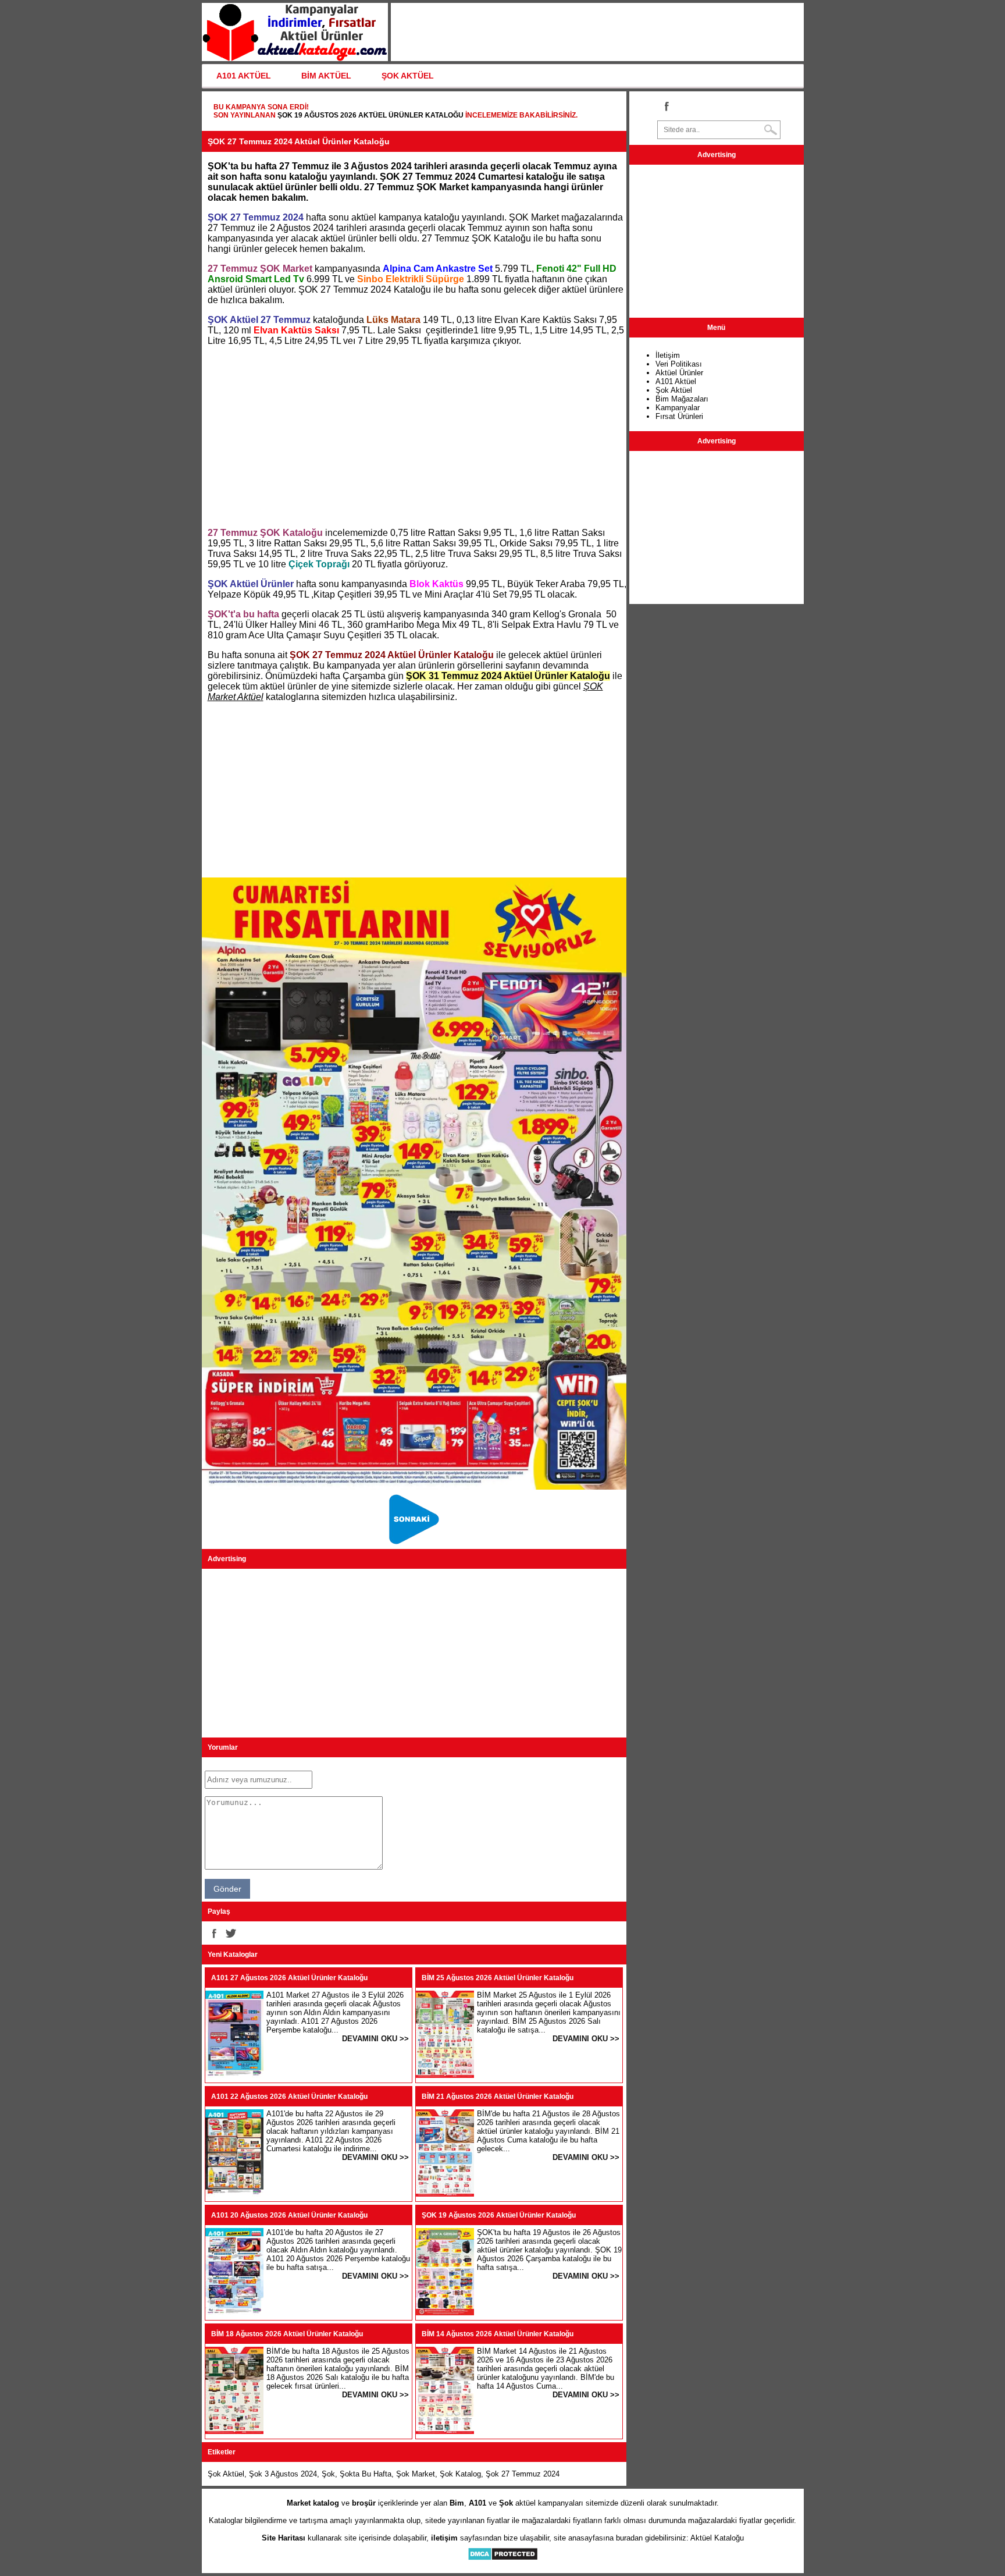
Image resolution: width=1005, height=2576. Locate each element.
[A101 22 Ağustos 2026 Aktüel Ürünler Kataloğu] (234, 2194)
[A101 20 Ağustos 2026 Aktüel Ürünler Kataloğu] (234, 2313)
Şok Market (416, 2474)
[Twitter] (231, 1933)
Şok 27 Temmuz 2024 (523, 2474)
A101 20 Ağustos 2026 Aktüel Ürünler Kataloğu (289, 2215)
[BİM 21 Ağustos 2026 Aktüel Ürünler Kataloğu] (445, 2194)
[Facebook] (213, 1933)
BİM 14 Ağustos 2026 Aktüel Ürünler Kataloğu (498, 2334)
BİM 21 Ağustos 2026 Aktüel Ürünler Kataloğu (498, 2097)
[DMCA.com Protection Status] (503, 2558)
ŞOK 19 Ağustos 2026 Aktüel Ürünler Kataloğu (370, 115)
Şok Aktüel (226, 2474)
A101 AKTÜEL (244, 76)
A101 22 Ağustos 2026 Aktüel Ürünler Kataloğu (289, 2097)
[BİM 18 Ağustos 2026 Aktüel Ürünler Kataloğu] (234, 2431)
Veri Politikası (679, 364)
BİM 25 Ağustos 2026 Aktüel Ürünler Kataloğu (498, 1978)
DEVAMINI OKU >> (375, 2039)
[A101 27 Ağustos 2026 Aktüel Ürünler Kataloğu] (234, 2075)
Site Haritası (284, 2538)
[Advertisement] (414, 437)
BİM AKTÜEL (326, 76)
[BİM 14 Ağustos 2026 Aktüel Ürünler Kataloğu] (445, 2431)
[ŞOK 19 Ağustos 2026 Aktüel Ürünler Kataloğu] (445, 2313)
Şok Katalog (460, 2474)
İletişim (668, 355)
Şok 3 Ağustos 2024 (283, 2474)
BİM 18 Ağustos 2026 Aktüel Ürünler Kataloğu (287, 2334)
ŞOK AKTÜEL (408, 76)
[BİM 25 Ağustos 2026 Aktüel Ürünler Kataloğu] (445, 2075)
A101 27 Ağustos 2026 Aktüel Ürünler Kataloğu (289, 1978)
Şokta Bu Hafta (366, 2474)
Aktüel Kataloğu (717, 2538)
